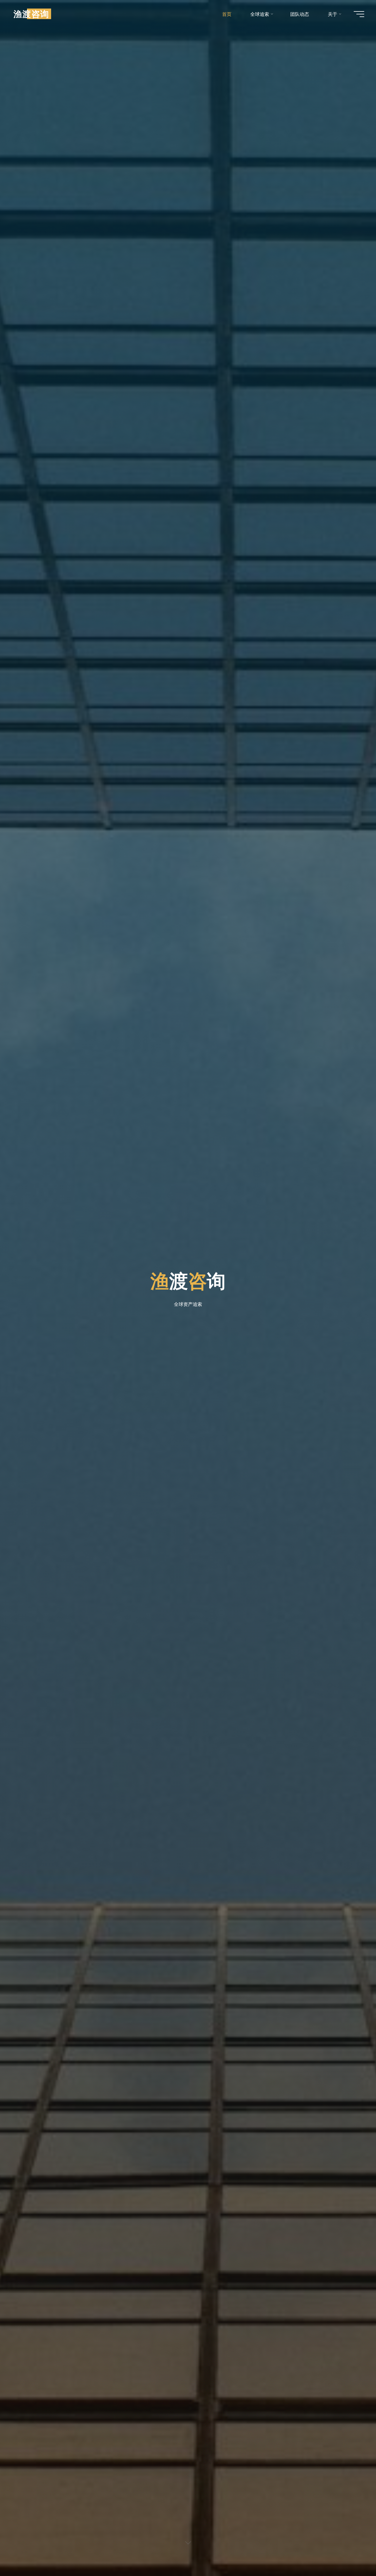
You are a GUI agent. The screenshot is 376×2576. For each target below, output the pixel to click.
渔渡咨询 (31, 14)
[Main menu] (359, 14)
